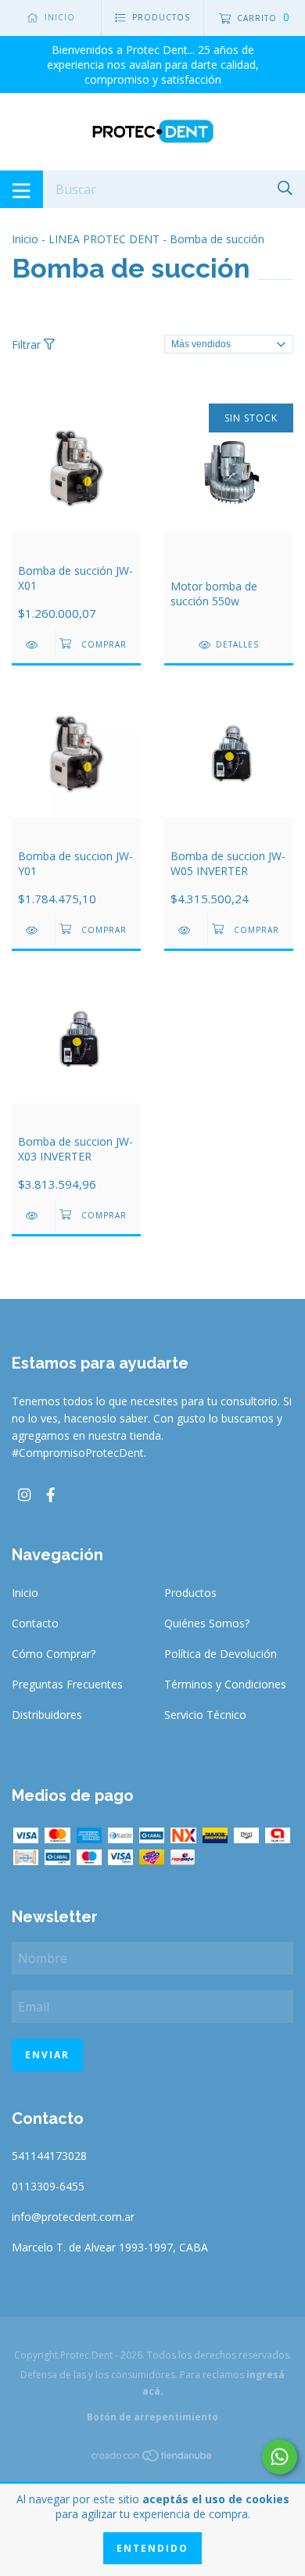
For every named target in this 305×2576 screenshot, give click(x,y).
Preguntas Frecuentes (67, 1684)
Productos (190, 1593)
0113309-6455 (48, 2186)
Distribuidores (47, 1715)
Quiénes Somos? (207, 1623)
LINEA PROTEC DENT (104, 239)
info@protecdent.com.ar (73, 2217)
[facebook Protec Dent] (51, 1494)
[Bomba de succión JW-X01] (33, 645)
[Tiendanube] (152, 2458)
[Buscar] (285, 188)
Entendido (152, 2548)
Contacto (35, 1623)
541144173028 (49, 2156)
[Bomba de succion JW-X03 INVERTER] (33, 1216)
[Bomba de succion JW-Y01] (33, 930)
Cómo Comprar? (54, 1654)
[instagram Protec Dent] (24, 1494)
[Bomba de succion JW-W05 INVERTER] (186, 930)
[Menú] (22, 189)
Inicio (25, 239)
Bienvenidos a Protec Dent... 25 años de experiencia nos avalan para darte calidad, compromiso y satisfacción (153, 65)
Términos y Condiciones (225, 1684)
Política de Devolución (221, 1654)
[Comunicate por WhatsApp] (280, 2457)
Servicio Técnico (205, 1715)
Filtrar (28, 344)
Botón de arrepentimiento (152, 2417)
